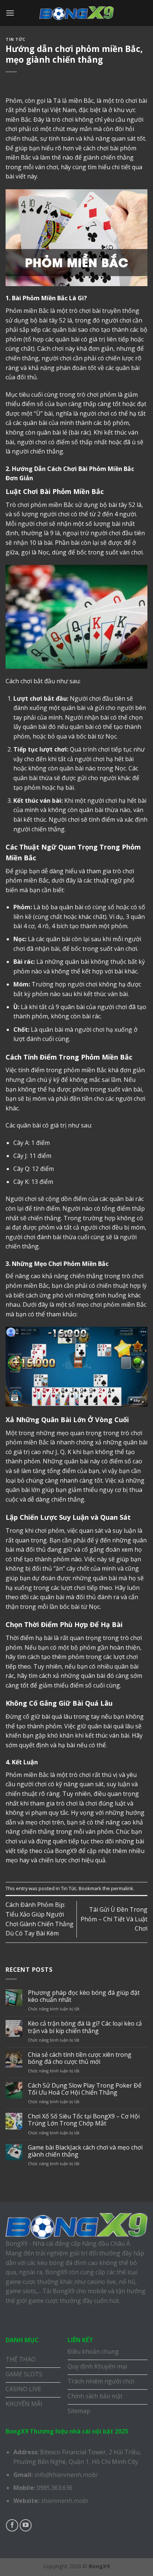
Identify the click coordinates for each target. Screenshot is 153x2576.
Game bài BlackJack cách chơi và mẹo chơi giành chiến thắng (85, 2151)
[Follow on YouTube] (26, 2525)
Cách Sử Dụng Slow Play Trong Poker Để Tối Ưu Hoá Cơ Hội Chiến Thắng (85, 2089)
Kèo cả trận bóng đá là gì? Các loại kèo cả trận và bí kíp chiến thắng (85, 2027)
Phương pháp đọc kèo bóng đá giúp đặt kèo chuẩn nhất (84, 1996)
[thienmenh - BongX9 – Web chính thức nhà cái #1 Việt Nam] (76, 13)
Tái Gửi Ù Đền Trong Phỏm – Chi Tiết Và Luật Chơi (114, 1919)
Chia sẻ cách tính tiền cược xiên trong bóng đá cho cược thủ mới (80, 2058)
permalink (122, 1888)
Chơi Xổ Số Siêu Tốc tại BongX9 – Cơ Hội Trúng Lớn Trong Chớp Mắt (84, 2120)
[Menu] (10, 13)
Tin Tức (16, 39)
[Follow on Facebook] (12, 2525)
